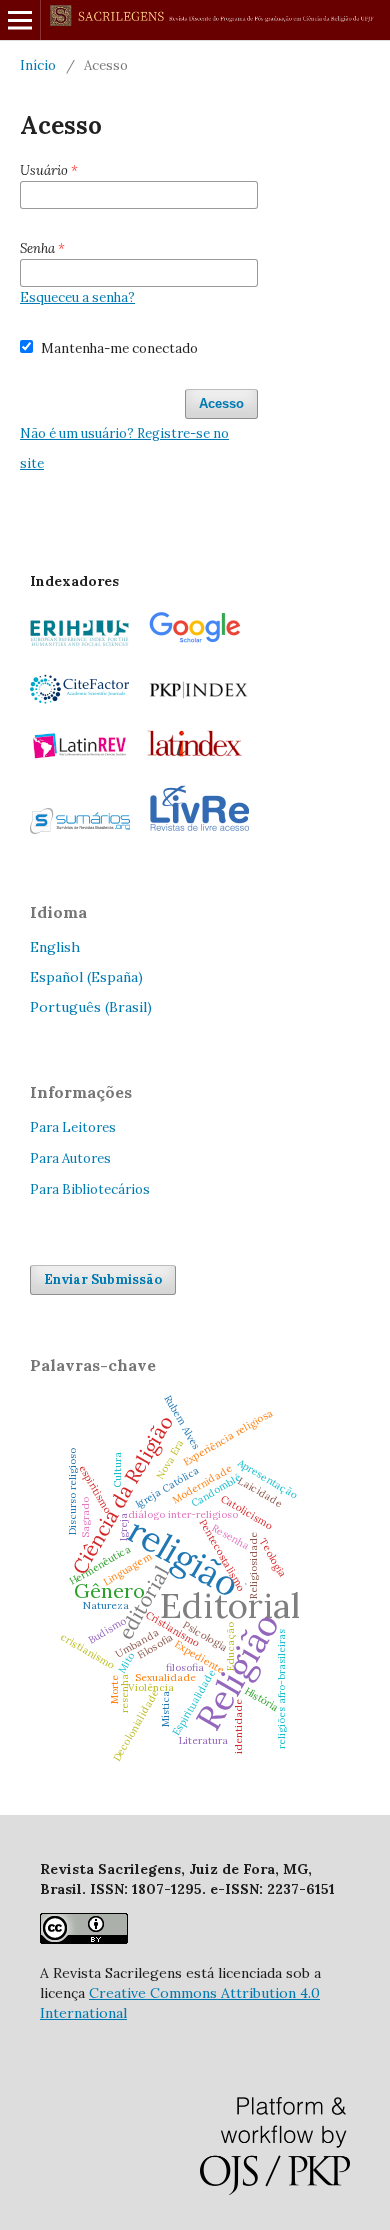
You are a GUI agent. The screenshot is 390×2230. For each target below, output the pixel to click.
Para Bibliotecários (90, 1189)
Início (38, 65)
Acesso (221, 403)
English (55, 947)
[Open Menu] (20, 20)
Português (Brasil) (91, 1007)
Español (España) (86, 977)
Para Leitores (73, 1127)
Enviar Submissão (103, 1279)
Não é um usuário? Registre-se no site (124, 448)
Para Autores (70, 1158)
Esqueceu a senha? (77, 297)
